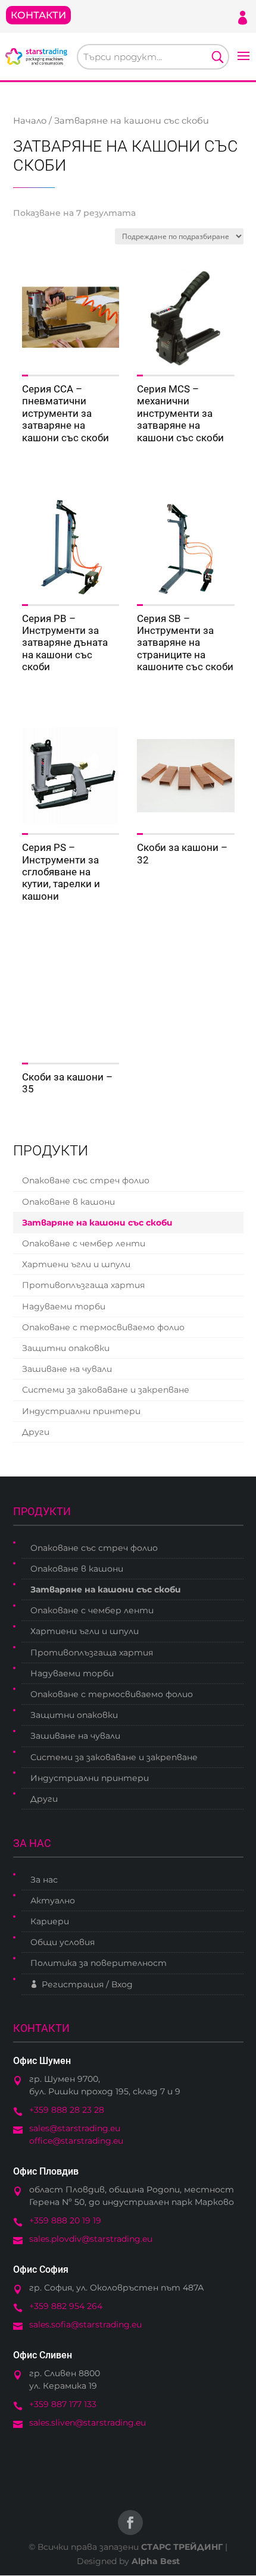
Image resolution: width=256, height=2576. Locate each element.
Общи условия (63, 1942)
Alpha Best (156, 2561)
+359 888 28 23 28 (67, 2110)
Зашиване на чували (67, 1369)
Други (36, 1432)
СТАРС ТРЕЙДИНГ (182, 2547)
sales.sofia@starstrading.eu (85, 2324)
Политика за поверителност (99, 1963)
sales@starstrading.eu (75, 2128)
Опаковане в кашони (68, 1202)
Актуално (53, 1900)
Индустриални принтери (81, 1411)
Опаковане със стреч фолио (86, 1180)
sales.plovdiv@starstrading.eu (91, 2239)
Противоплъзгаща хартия (83, 1285)
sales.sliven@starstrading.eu (88, 2423)
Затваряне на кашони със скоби (97, 1223)
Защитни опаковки (66, 1348)
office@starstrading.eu (76, 2141)
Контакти (38, 15)
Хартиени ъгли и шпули (76, 1264)
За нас (44, 1880)
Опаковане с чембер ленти (84, 1243)
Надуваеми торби (64, 1306)
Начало (30, 121)
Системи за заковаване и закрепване (106, 1390)
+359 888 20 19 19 (65, 2220)
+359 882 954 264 (66, 2306)
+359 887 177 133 (63, 2404)
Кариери (50, 1921)
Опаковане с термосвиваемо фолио (103, 1327)
